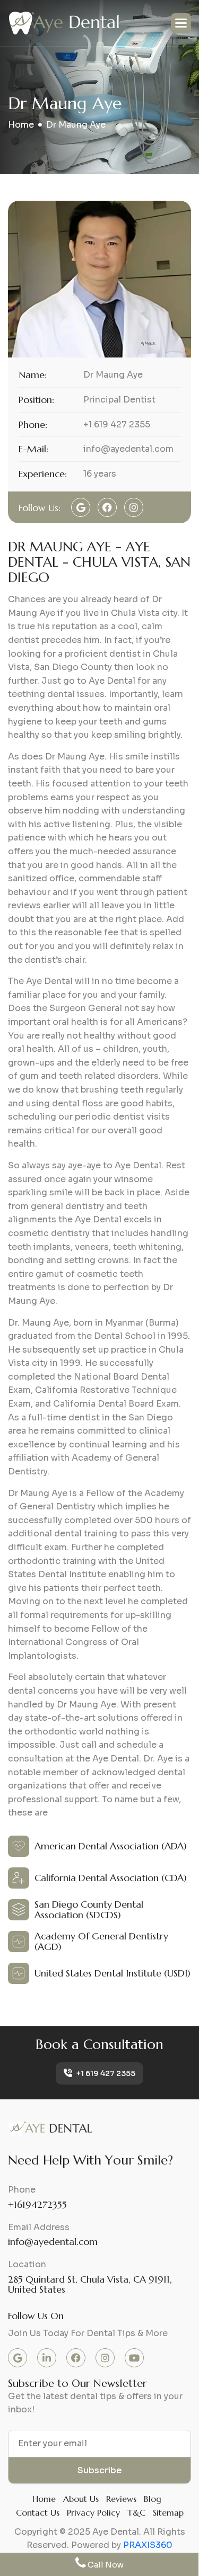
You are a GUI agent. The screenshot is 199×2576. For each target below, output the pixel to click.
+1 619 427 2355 (105, 2073)
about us (81, 2499)
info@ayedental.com (53, 2242)
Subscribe (100, 2470)
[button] (181, 23)
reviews (121, 2499)
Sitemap (168, 2512)
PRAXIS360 (148, 2545)
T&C (136, 2512)
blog (153, 2499)
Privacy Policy (93, 2512)
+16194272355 (37, 2204)
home (21, 125)
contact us (38, 2512)
